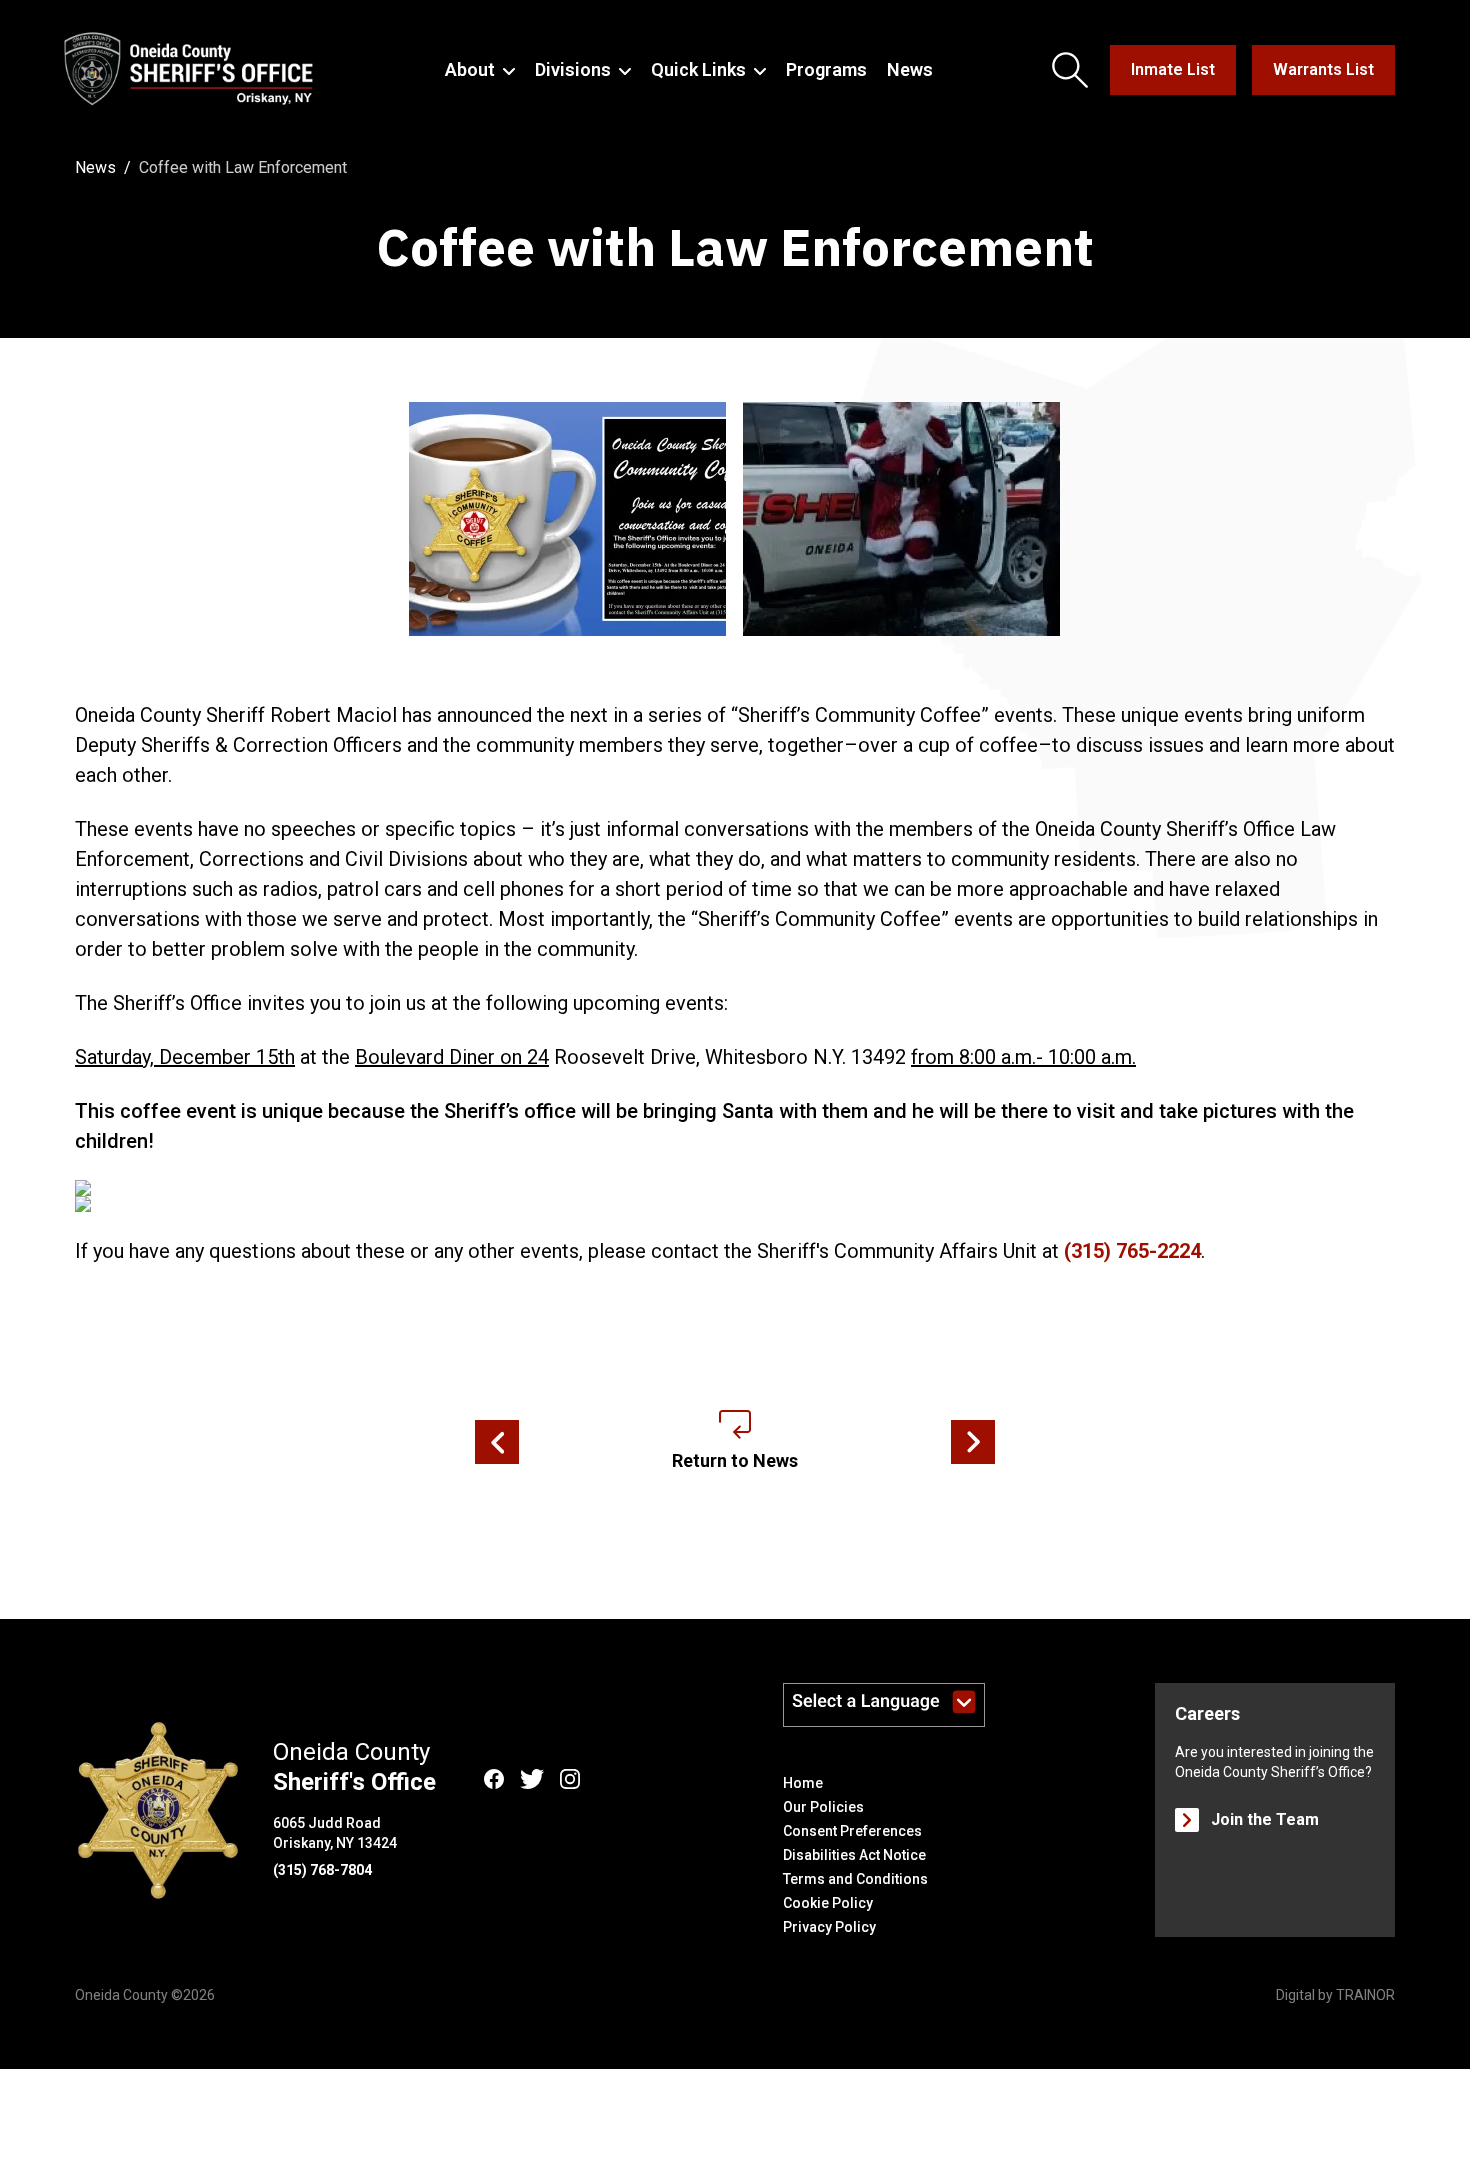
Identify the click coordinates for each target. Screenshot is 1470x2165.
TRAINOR (1365, 1995)
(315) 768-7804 (322, 1870)
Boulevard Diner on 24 (452, 1057)
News (910, 69)
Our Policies (823, 1807)
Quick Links (698, 69)
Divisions (573, 69)
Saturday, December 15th (185, 1057)
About (470, 69)
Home (803, 1783)
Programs (826, 69)
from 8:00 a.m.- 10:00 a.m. (1023, 1057)
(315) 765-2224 (1132, 1251)
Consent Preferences (852, 1831)
